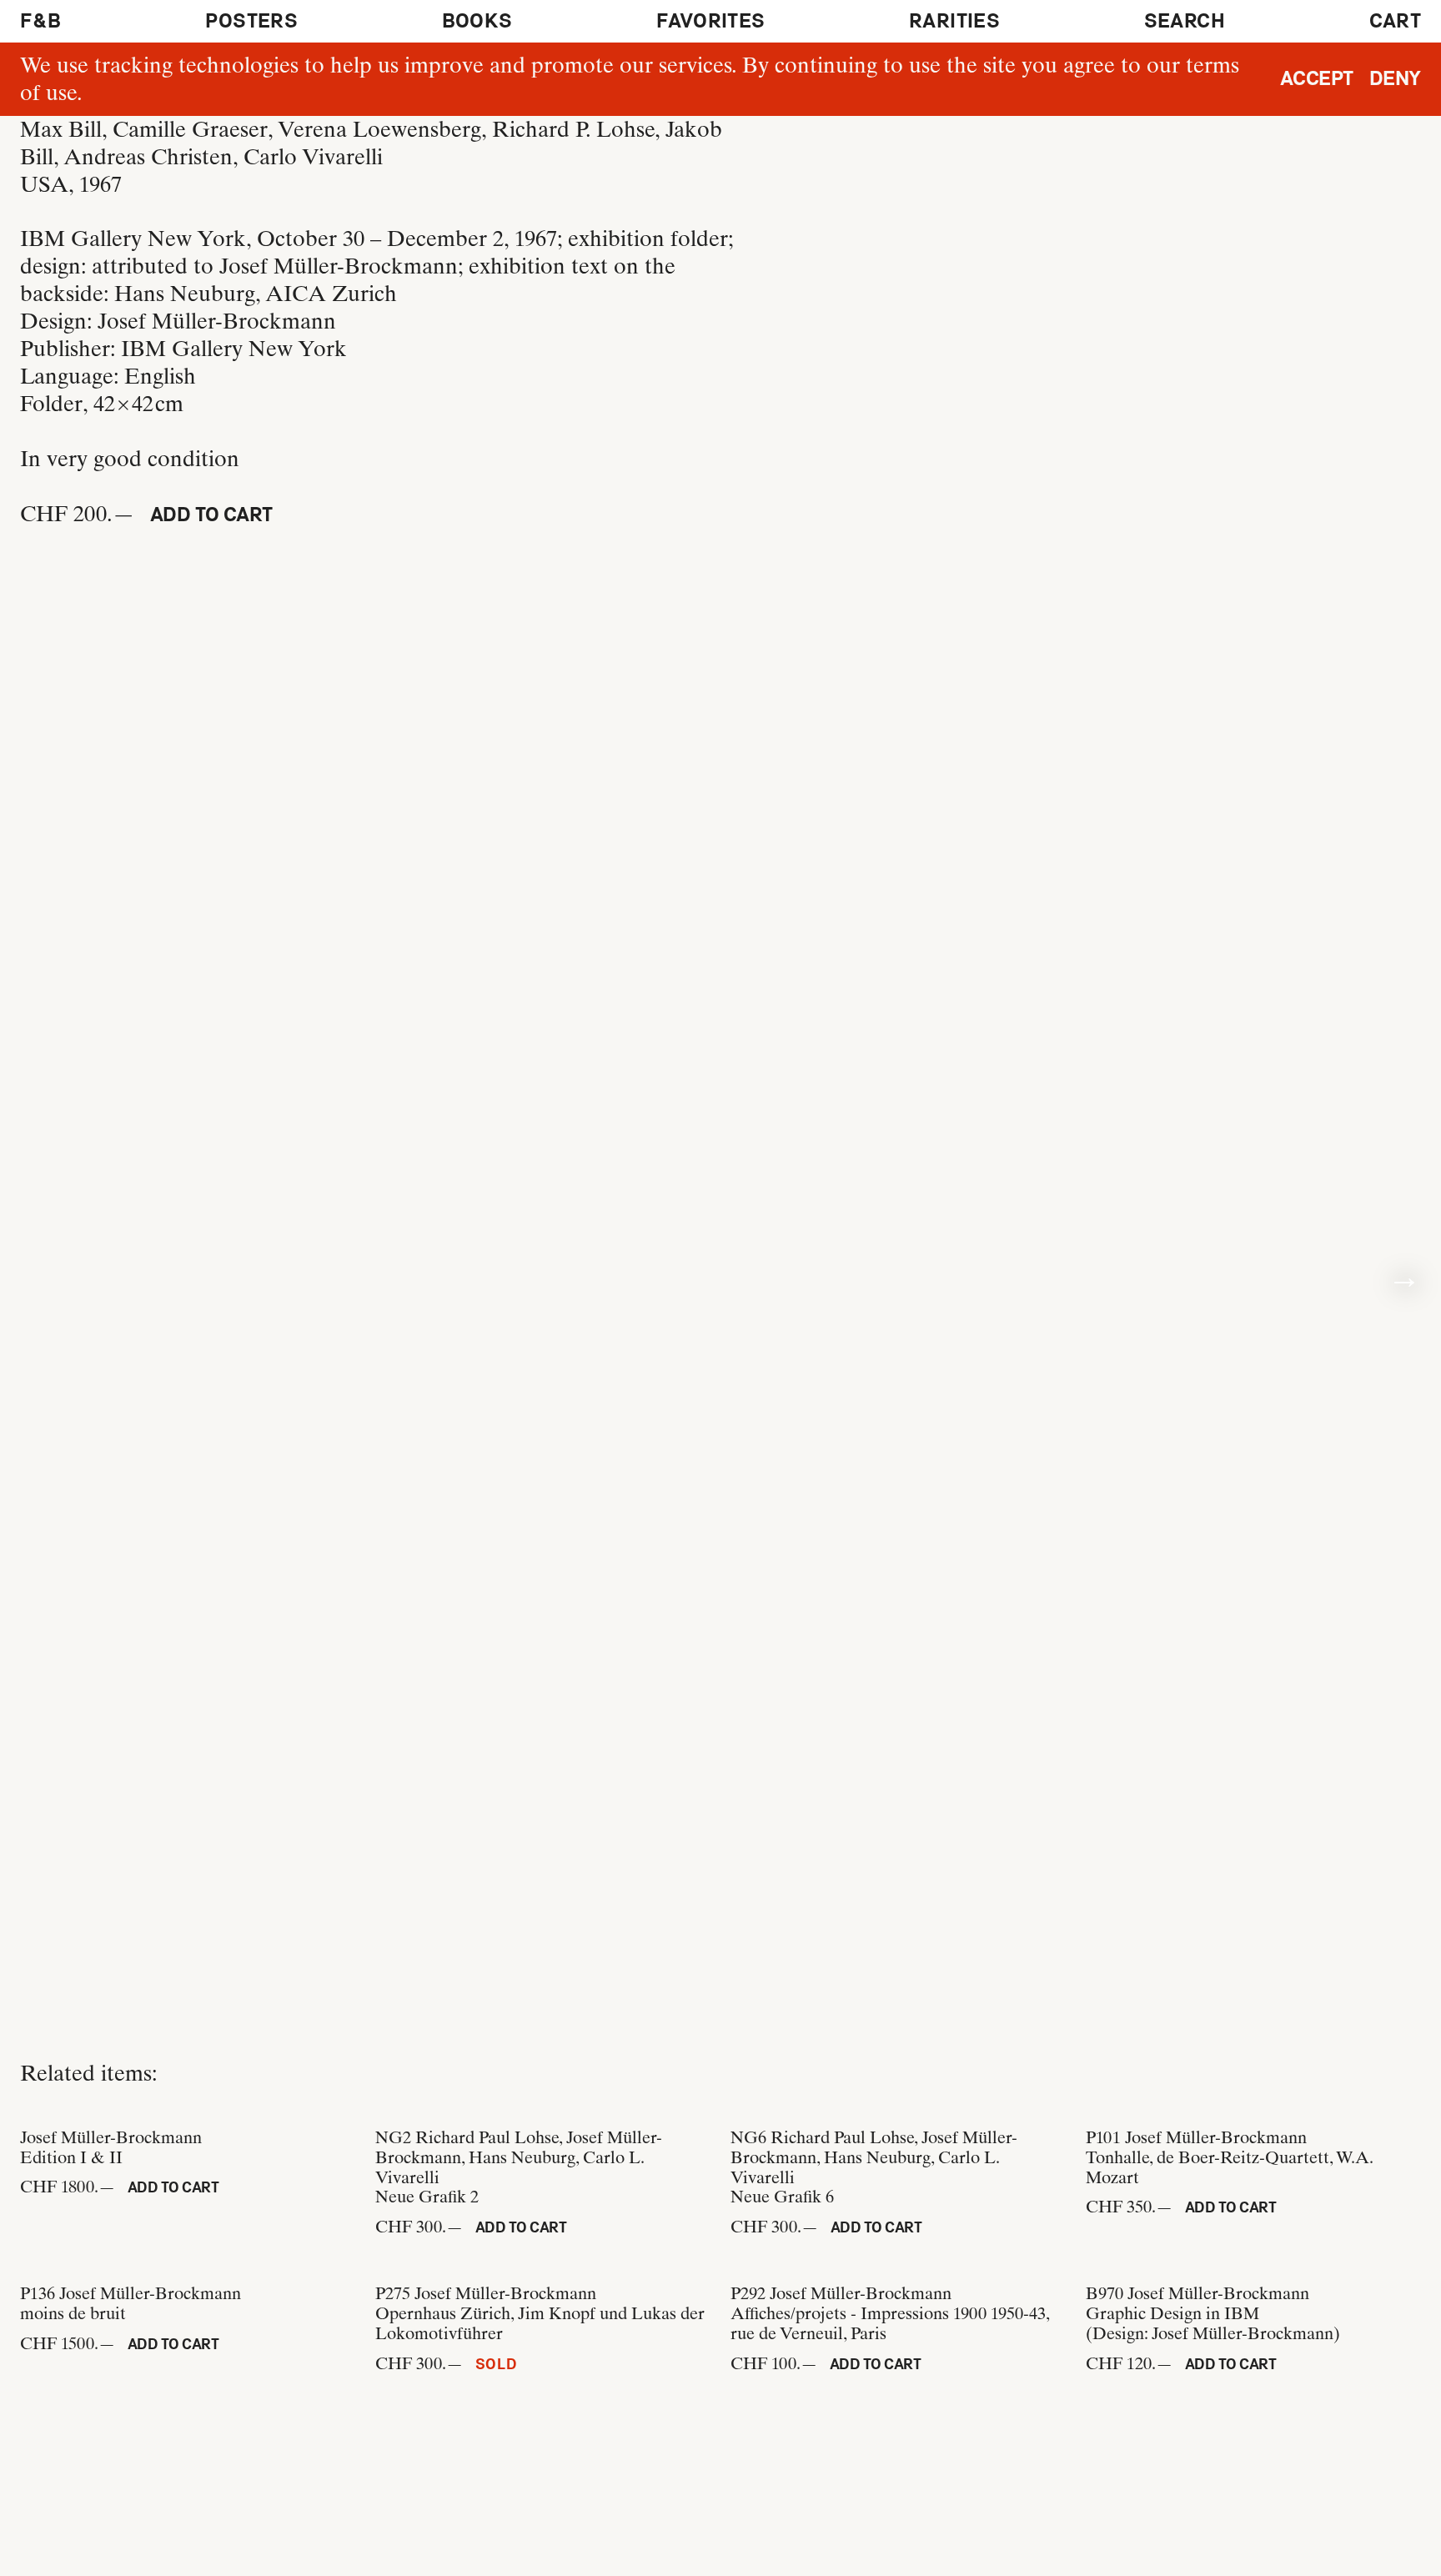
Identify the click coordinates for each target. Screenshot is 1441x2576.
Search (1185, 21)
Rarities (954, 21)
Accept (1317, 78)
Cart (1395, 21)
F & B (41, 21)
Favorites (710, 21)
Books (477, 21)
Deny (1395, 78)
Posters (251, 21)
